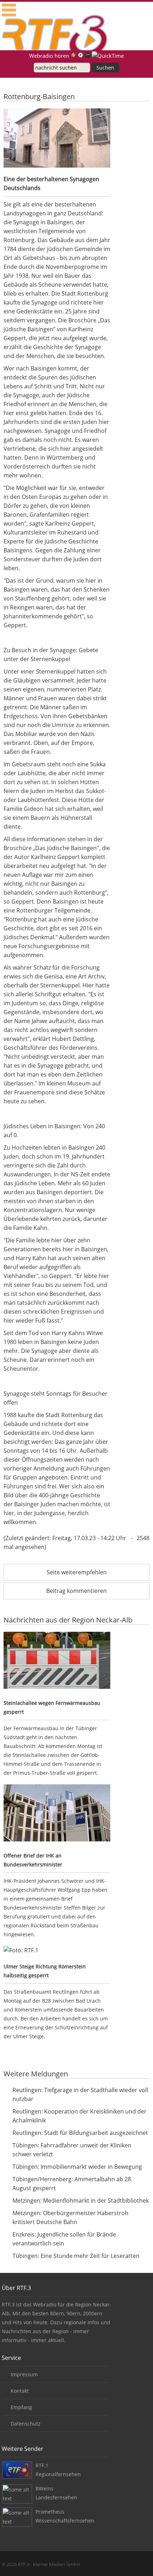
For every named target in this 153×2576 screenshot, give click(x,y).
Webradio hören (49, 56)
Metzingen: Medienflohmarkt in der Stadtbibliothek (81, 2201)
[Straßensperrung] (57, 1662)
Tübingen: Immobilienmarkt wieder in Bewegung (77, 2167)
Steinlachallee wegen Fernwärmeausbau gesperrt (52, 1707)
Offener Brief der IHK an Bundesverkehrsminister (33, 1860)
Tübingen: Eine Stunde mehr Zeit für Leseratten (76, 2256)
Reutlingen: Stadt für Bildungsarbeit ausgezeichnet (80, 2133)
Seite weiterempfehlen (77, 1572)
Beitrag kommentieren (76, 1591)
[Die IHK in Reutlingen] (57, 1814)
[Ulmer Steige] (57, 1950)
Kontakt (20, 2391)
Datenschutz (26, 2424)
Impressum (24, 2374)
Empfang (21, 2407)
